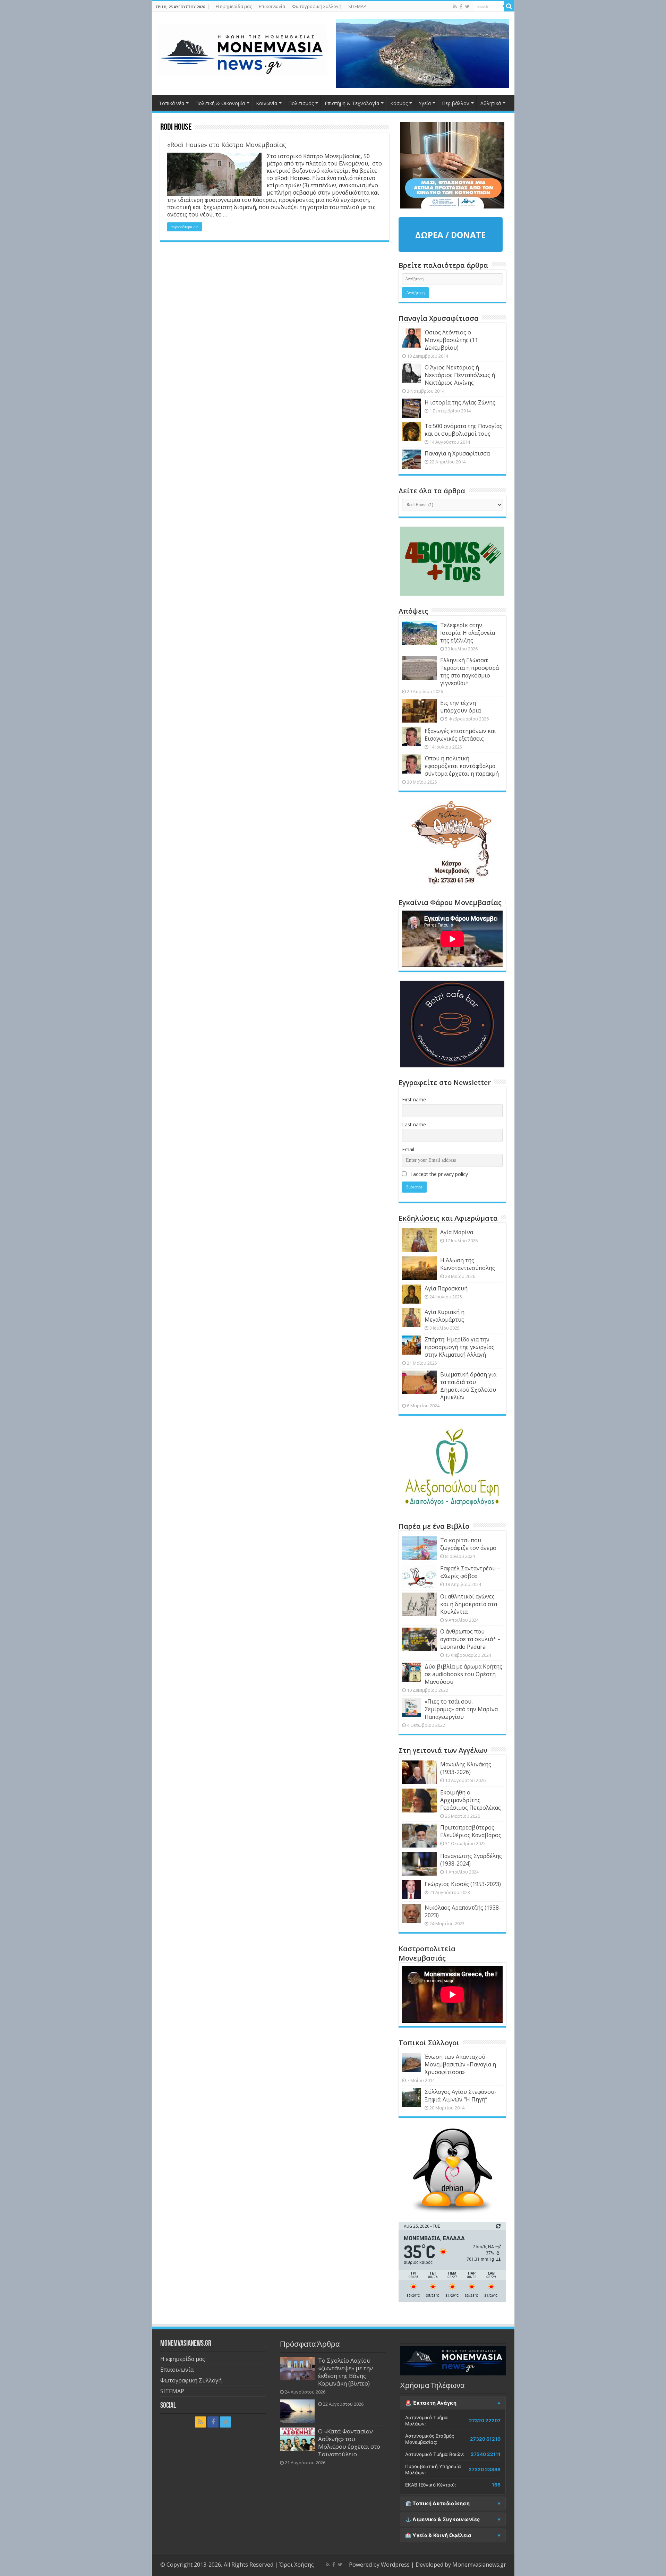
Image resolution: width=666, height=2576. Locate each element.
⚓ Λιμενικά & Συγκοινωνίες (443, 2519)
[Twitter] (467, 7)
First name (414, 1099)
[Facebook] (461, 7)
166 (496, 2485)
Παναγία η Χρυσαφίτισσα (457, 453)
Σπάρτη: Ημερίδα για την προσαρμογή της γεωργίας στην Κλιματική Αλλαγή (459, 1347)
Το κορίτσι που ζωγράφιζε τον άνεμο (468, 1544)
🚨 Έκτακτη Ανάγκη (431, 2403)
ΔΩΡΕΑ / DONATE (450, 235)
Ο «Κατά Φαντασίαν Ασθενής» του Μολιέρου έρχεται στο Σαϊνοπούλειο (349, 2443)
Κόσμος (399, 103)
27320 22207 (485, 2421)
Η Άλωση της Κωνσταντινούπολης (468, 1264)
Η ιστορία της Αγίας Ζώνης (460, 402)
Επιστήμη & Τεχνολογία (352, 103)
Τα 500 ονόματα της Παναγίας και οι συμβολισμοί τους (463, 430)
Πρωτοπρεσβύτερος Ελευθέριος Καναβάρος (471, 1831)
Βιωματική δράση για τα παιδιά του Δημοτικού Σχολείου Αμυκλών (468, 1386)
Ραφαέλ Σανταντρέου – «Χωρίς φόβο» (470, 1572)
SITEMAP (357, 6)
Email (408, 1149)
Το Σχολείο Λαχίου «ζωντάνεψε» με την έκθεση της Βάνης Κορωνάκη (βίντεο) (345, 2372)
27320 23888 (485, 2470)
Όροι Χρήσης (297, 2565)
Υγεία (425, 103)
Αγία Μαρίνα (457, 1232)
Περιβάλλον (456, 103)
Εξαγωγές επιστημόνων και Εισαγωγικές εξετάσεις (460, 735)
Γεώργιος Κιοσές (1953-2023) (463, 1884)
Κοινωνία (267, 103)
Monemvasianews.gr (479, 2565)
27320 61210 (485, 2439)
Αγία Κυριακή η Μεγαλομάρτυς (445, 1316)
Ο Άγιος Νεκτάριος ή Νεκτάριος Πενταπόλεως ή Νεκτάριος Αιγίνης (460, 375)
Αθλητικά (491, 103)
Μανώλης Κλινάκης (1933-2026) (466, 1768)
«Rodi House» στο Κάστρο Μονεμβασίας (227, 145)
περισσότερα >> (185, 227)
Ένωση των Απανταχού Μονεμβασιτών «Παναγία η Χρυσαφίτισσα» (460, 2064)
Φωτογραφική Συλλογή (317, 6)
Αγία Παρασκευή (446, 1288)
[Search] (509, 6)
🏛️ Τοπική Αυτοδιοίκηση (437, 2504)
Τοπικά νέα (172, 103)
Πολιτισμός (301, 103)
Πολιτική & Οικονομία (220, 103)
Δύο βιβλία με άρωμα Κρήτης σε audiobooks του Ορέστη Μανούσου (463, 1674)
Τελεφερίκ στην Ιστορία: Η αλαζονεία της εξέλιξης (468, 633)
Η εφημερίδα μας (234, 6)
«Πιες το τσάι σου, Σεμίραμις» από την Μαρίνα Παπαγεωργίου (461, 1709)
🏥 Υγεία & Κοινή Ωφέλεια (438, 2535)
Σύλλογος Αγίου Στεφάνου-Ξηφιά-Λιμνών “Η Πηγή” (460, 2096)
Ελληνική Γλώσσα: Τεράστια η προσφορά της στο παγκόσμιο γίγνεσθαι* (469, 672)
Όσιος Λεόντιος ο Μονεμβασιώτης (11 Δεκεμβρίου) (451, 340)
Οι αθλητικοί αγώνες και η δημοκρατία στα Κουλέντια (469, 1604)
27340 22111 (486, 2454)
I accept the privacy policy (438, 1174)
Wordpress (395, 2565)
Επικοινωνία (272, 6)
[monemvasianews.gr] (242, 49)
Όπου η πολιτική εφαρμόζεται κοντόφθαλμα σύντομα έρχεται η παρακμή (462, 766)
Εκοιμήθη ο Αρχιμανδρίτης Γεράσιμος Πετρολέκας (471, 1800)
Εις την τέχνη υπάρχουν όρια (460, 707)
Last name (414, 1124)
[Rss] (455, 7)
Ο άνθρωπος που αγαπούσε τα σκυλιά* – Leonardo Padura (470, 1639)
